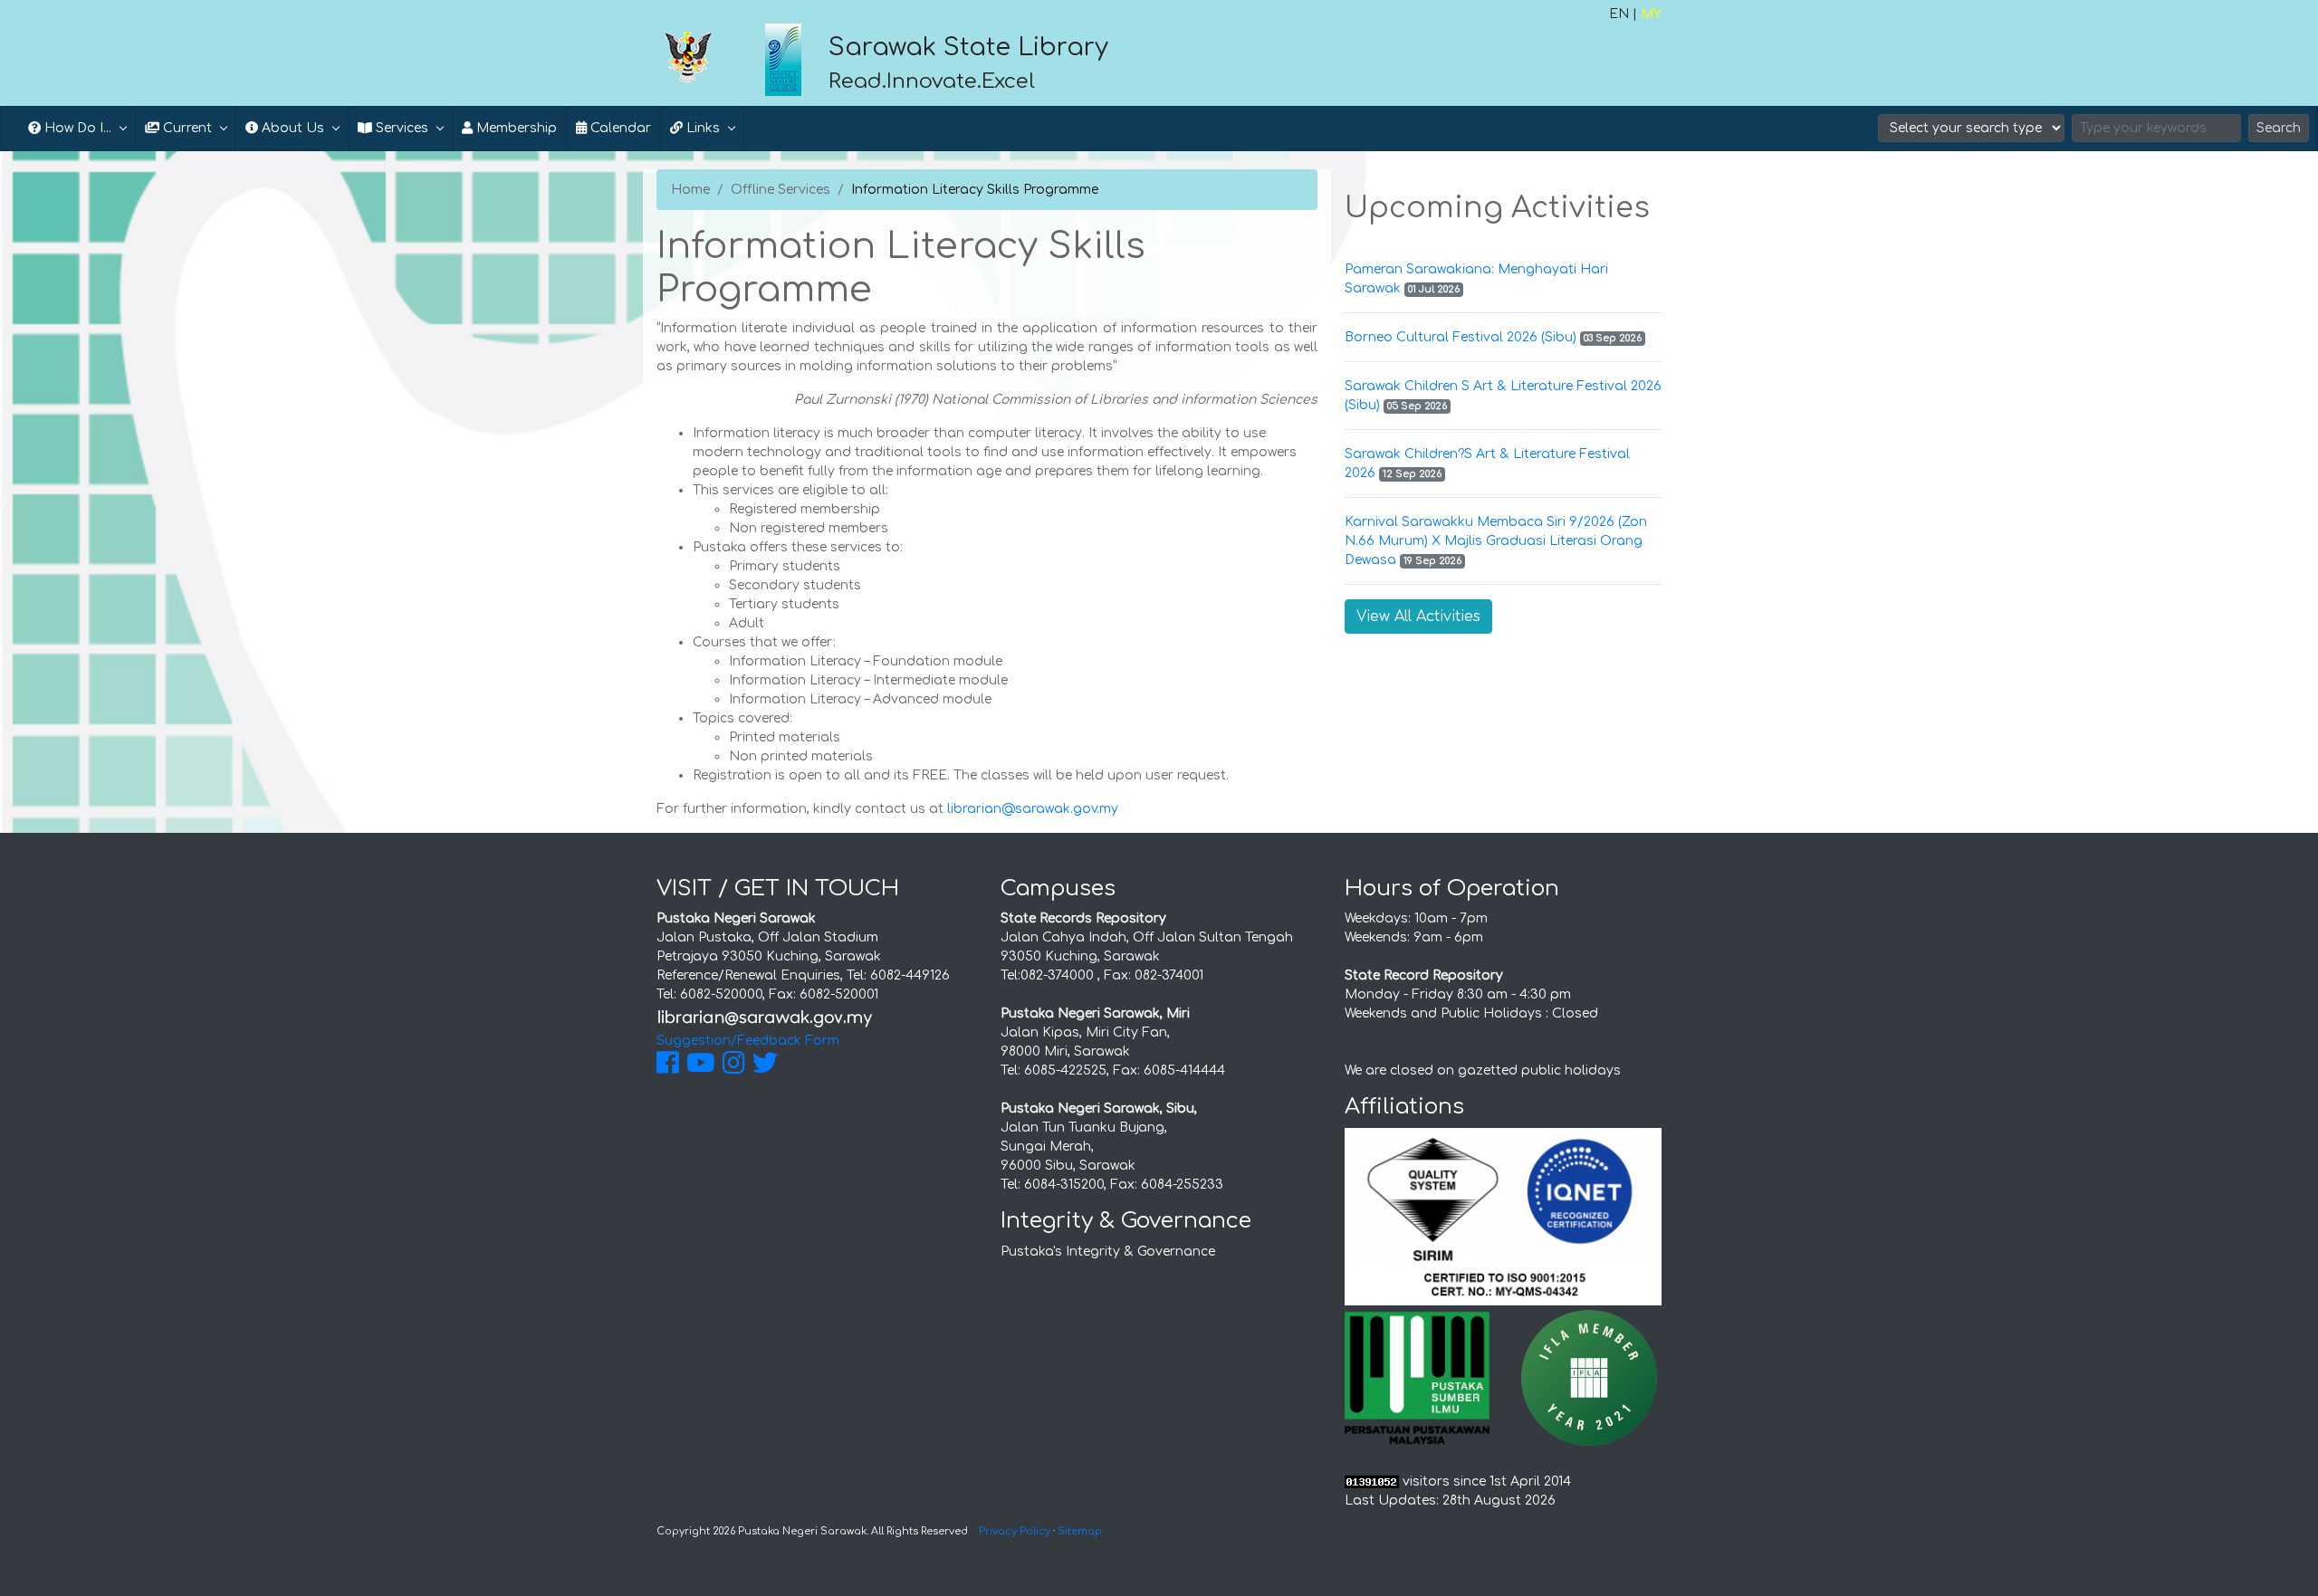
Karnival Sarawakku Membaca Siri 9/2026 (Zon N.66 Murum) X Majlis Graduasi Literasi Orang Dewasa (1496, 541)
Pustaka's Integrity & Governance (1108, 1252)
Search (2279, 128)
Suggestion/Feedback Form (748, 1041)
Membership (515, 128)
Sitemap (1080, 1531)
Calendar (619, 128)
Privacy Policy (1015, 1531)
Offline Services (781, 190)
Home (690, 190)
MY (1651, 14)
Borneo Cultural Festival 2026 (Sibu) (1461, 337)
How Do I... (76, 128)
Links (701, 128)
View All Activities (1418, 616)
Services (400, 128)
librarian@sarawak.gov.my (1033, 809)
